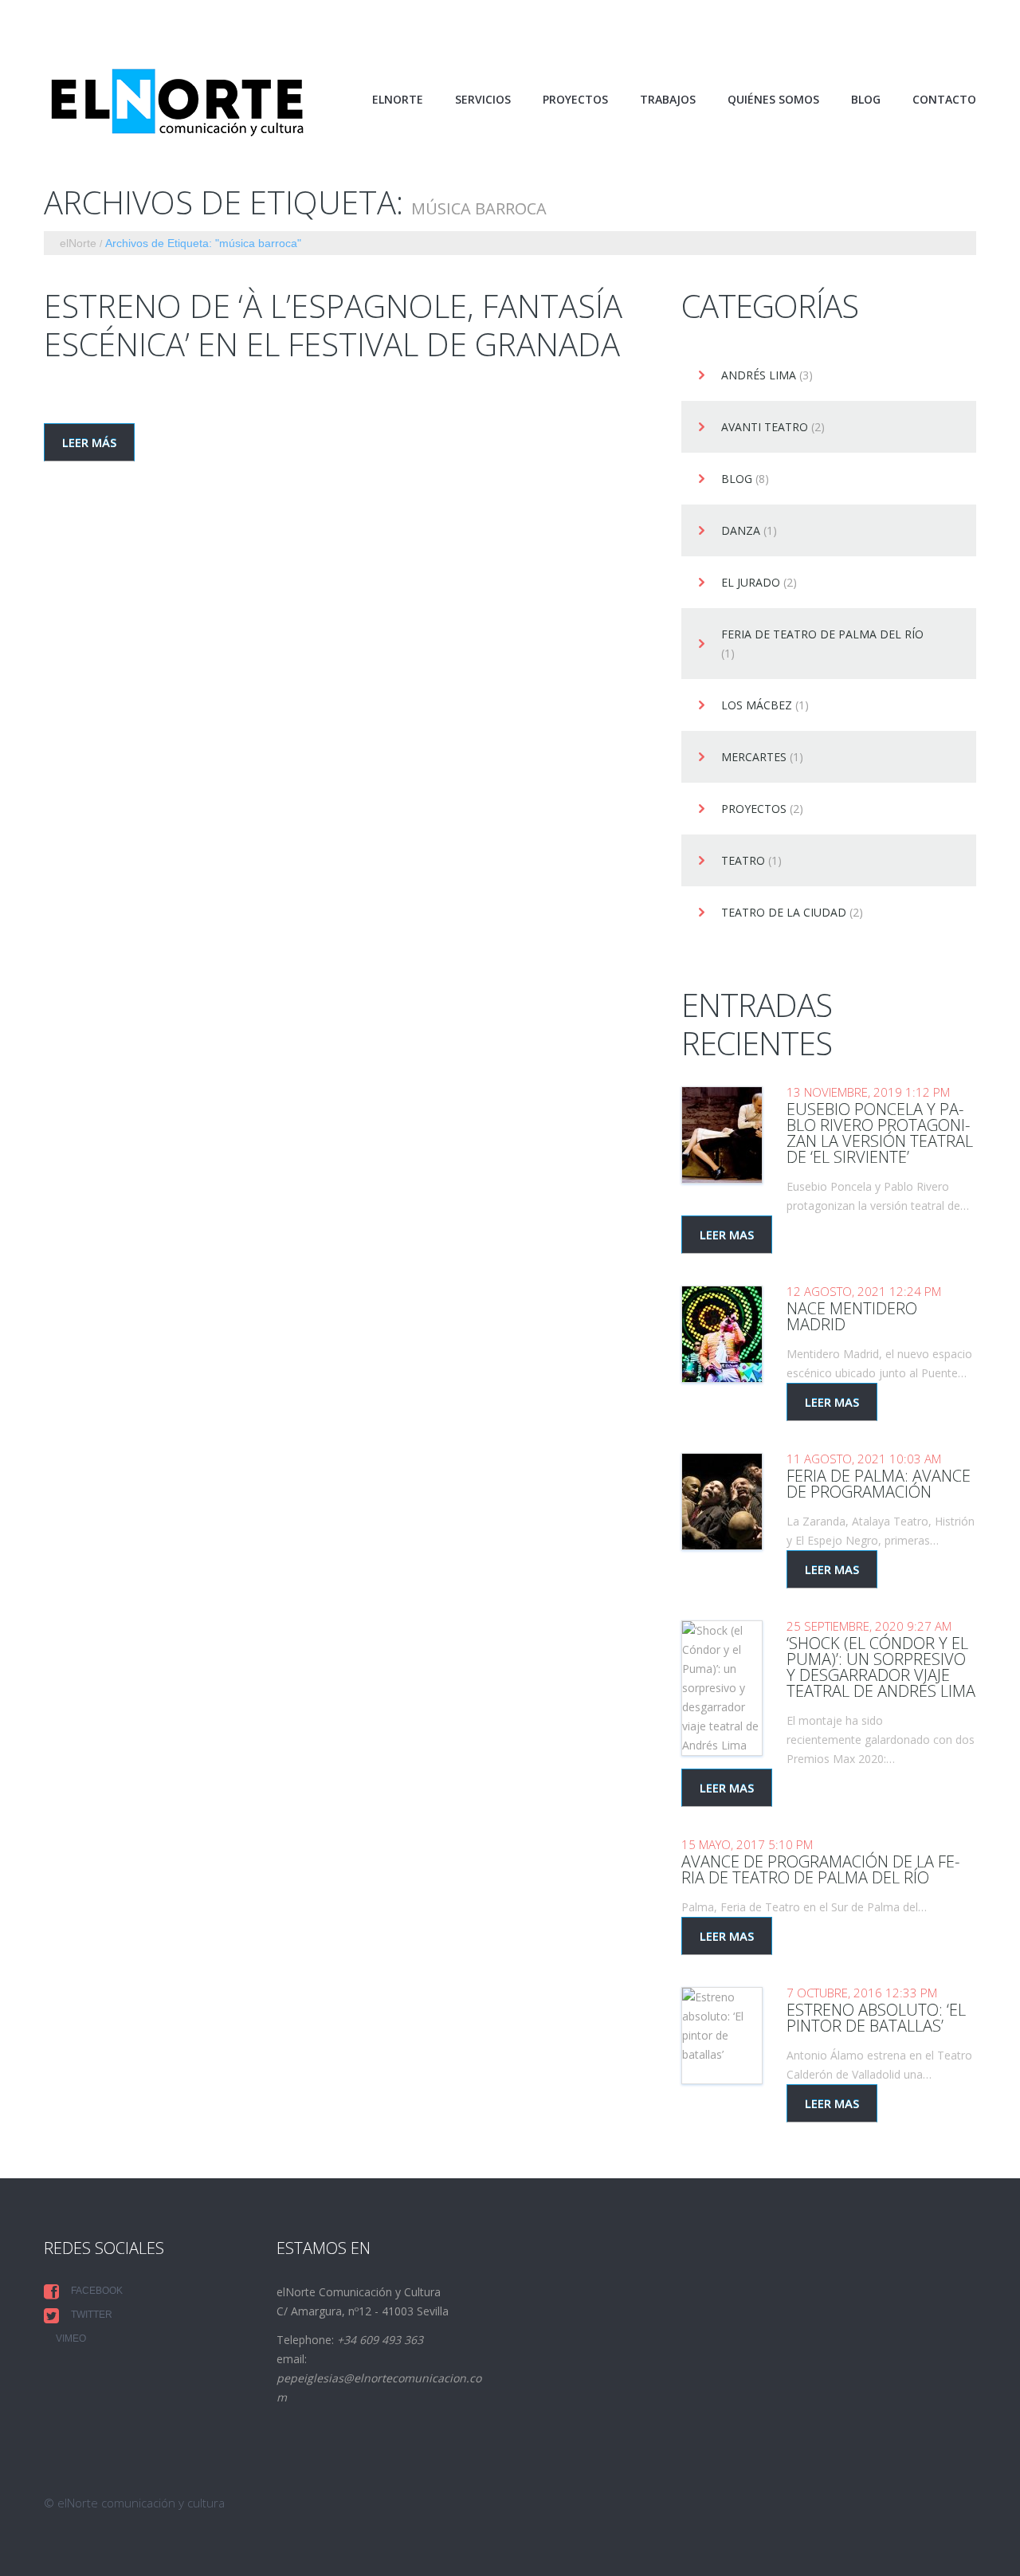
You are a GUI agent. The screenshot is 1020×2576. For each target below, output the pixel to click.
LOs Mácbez (757, 706)
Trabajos (668, 100)
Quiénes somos (773, 100)
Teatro (743, 861)
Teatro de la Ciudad (784, 913)
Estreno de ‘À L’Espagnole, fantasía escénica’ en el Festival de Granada (333, 325)
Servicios (483, 100)
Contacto (944, 100)
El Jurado (751, 583)
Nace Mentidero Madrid (852, 1316)
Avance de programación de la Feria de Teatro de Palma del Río (820, 1869)
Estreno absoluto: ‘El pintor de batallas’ (876, 2018)
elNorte (398, 100)
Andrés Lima (759, 376)
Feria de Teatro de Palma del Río (822, 635)
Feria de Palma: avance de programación (879, 1484)
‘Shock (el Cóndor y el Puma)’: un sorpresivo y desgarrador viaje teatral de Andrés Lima (881, 1667)
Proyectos (754, 809)
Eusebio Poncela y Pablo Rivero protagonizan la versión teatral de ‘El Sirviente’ (880, 1133)
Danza (741, 531)
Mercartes (754, 758)
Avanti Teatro (765, 428)
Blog (866, 100)
